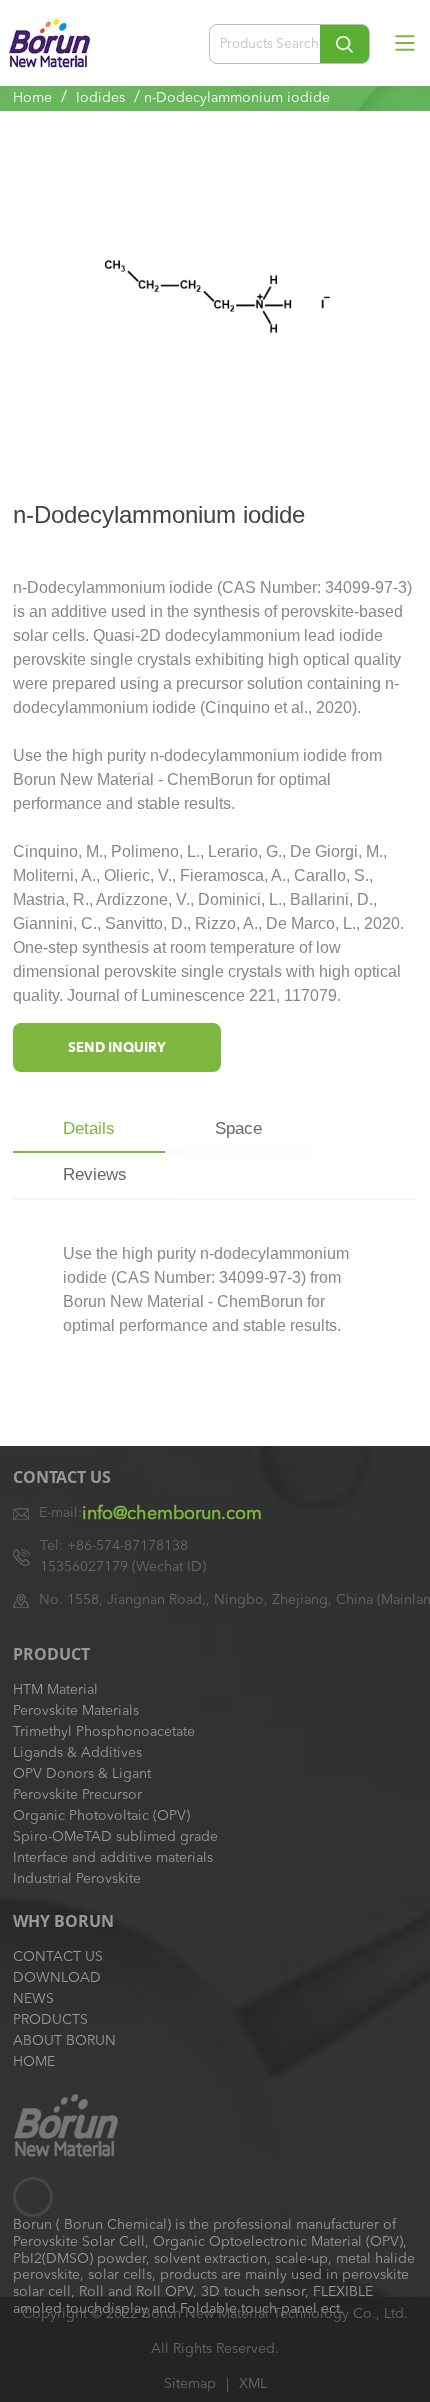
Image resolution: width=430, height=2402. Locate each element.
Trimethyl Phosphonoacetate (104, 1732)
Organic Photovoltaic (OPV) (101, 1816)
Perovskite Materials (76, 1711)
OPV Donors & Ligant (82, 1774)
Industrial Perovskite (77, 1879)
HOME (34, 2062)
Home (32, 98)
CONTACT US (58, 1957)
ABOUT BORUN (64, 2041)
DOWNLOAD (57, 1978)
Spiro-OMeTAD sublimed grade (115, 1837)
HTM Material (55, 1690)
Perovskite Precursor (77, 1795)
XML (253, 2384)
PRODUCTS (50, 2020)
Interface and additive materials (113, 1858)
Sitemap (190, 2384)
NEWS (33, 1999)
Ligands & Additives (77, 1753)
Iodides (100, 98)
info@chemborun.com (172, 1514)
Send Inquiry (117, 1048)
